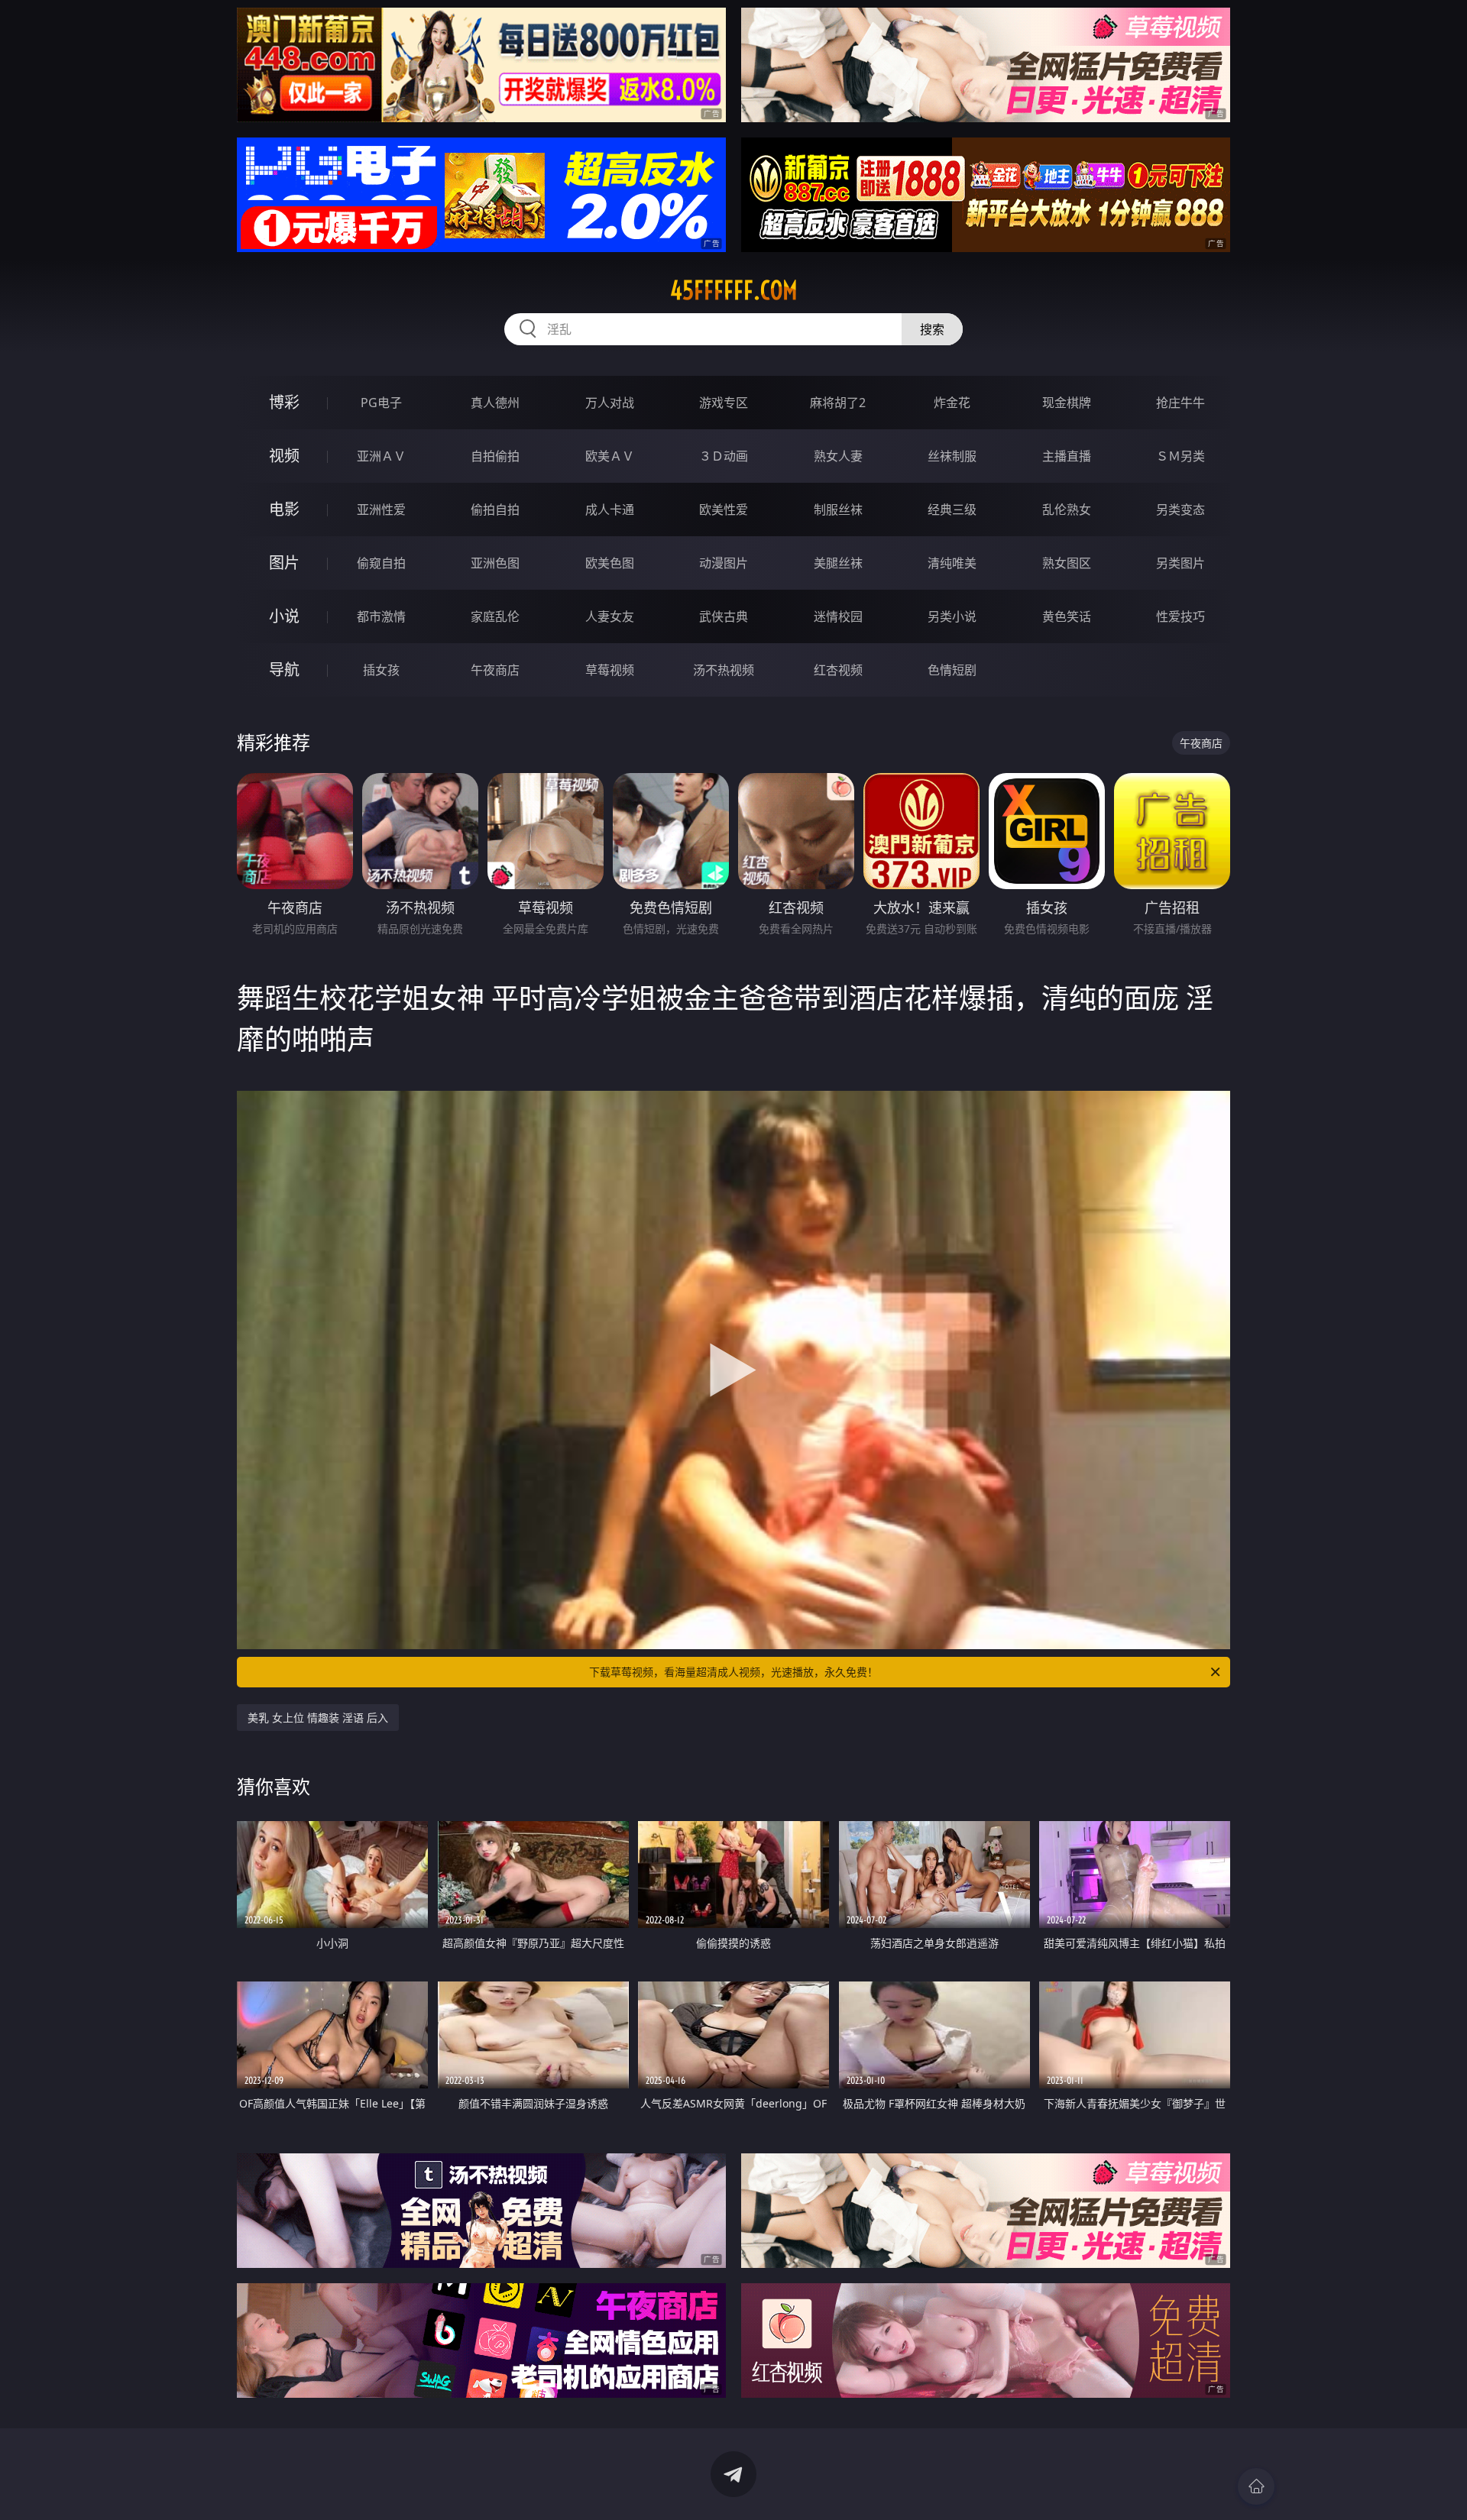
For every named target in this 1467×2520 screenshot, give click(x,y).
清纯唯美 (952, 563)
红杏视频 (838, 670)
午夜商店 (495, 670)
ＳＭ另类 (1180, 456)
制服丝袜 (838, 509)
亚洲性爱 (381, 509)
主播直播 (1067, 456)
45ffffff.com (734, 290)
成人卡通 (610, 509)
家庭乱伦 (495, 616)
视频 (284, 456)
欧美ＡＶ (610, 456)
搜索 (932, 329)
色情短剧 (952, 670)
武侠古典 (724, 616)
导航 (284, 670)
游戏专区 (724, 403)
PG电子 (381, 403)
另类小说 (952, 616)
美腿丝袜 (838, 563)
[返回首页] (1256, 2486)
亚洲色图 (495, 563)
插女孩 (381, 670)
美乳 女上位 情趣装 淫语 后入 (318, 1718)
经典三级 (952, 509)
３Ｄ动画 (724, 456)
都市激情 (381, 616)
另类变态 (1180, 509)
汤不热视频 (724, 670)
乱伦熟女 (1067, 509)
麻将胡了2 (838, 403)
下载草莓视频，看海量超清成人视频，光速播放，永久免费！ (733, 1672)
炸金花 (952, 403)
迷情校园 (838, 616)
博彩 (284, 402)
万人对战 (610, 403)
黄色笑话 (1067, 616)
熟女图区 (1067, 563)
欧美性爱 (724, 509)
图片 (284, 563)
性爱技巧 (1180, 616)
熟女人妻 (838, 456)
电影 (284, 509)
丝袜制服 (952, 456)
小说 (284, 616)
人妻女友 (610, 616)
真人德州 (495, 403)
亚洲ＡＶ (381, 456)
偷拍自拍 (495, 509)
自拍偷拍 (495, 456)
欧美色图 (610, 563)
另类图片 (1180, 563)
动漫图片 (724, 563)
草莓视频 (610, 670)
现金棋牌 (1067, 403)
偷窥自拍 (381, 563)
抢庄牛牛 (1180, 403)
